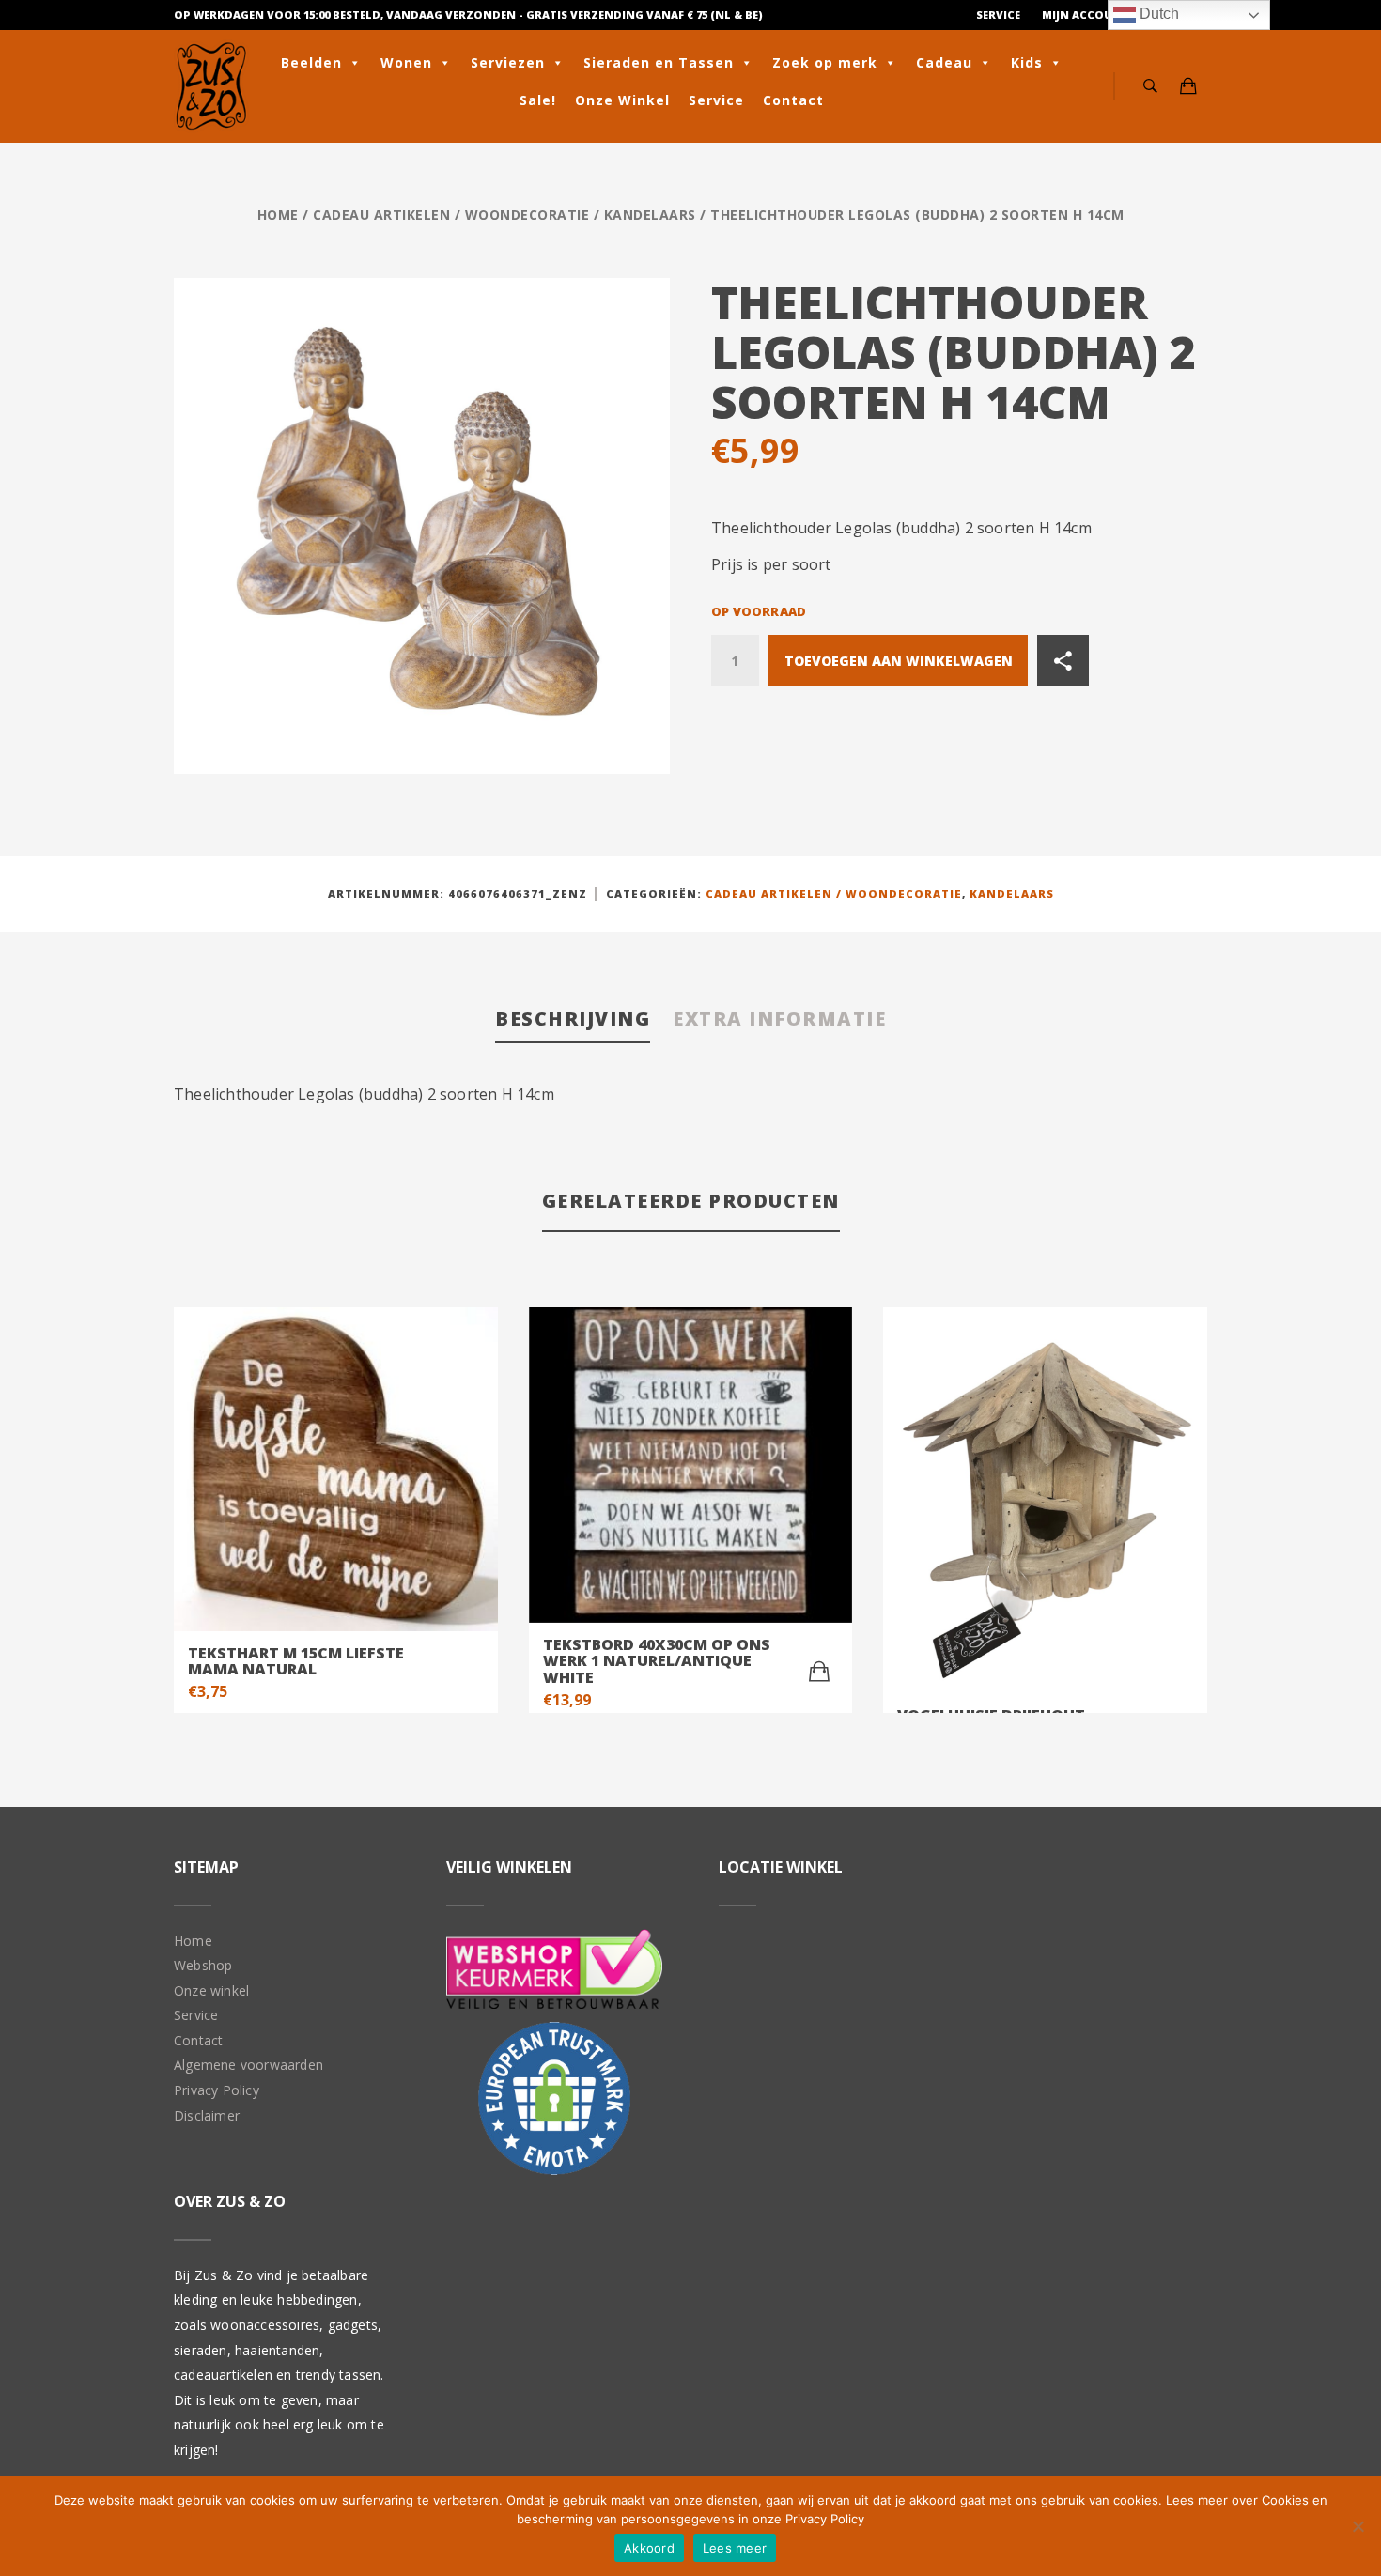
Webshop (203, 1965)
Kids (1027, 62)
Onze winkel (211, 1990)
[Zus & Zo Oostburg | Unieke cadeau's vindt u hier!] (211, 86)
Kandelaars (650, 215)
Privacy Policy (217, 2090)
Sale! (538, 100)
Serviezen (508, 62)
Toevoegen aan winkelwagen (899, 661)
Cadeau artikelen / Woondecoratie (451, 215)
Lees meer (735, 2548)
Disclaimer (207, 2115)
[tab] (573, 1020)
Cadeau (944, 62)
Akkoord (649, 2548)
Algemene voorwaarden (248, 2065)
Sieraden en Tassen (659, 62)
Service (998, 15)
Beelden (311, 62)
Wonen (406, 62)
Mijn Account (1086, 15)
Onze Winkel (622, 100)
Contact (793, 100)
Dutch (1157, 14)
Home (278, 215)
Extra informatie (779, 1018)
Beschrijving (573, 1018)
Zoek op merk (825, 62)
